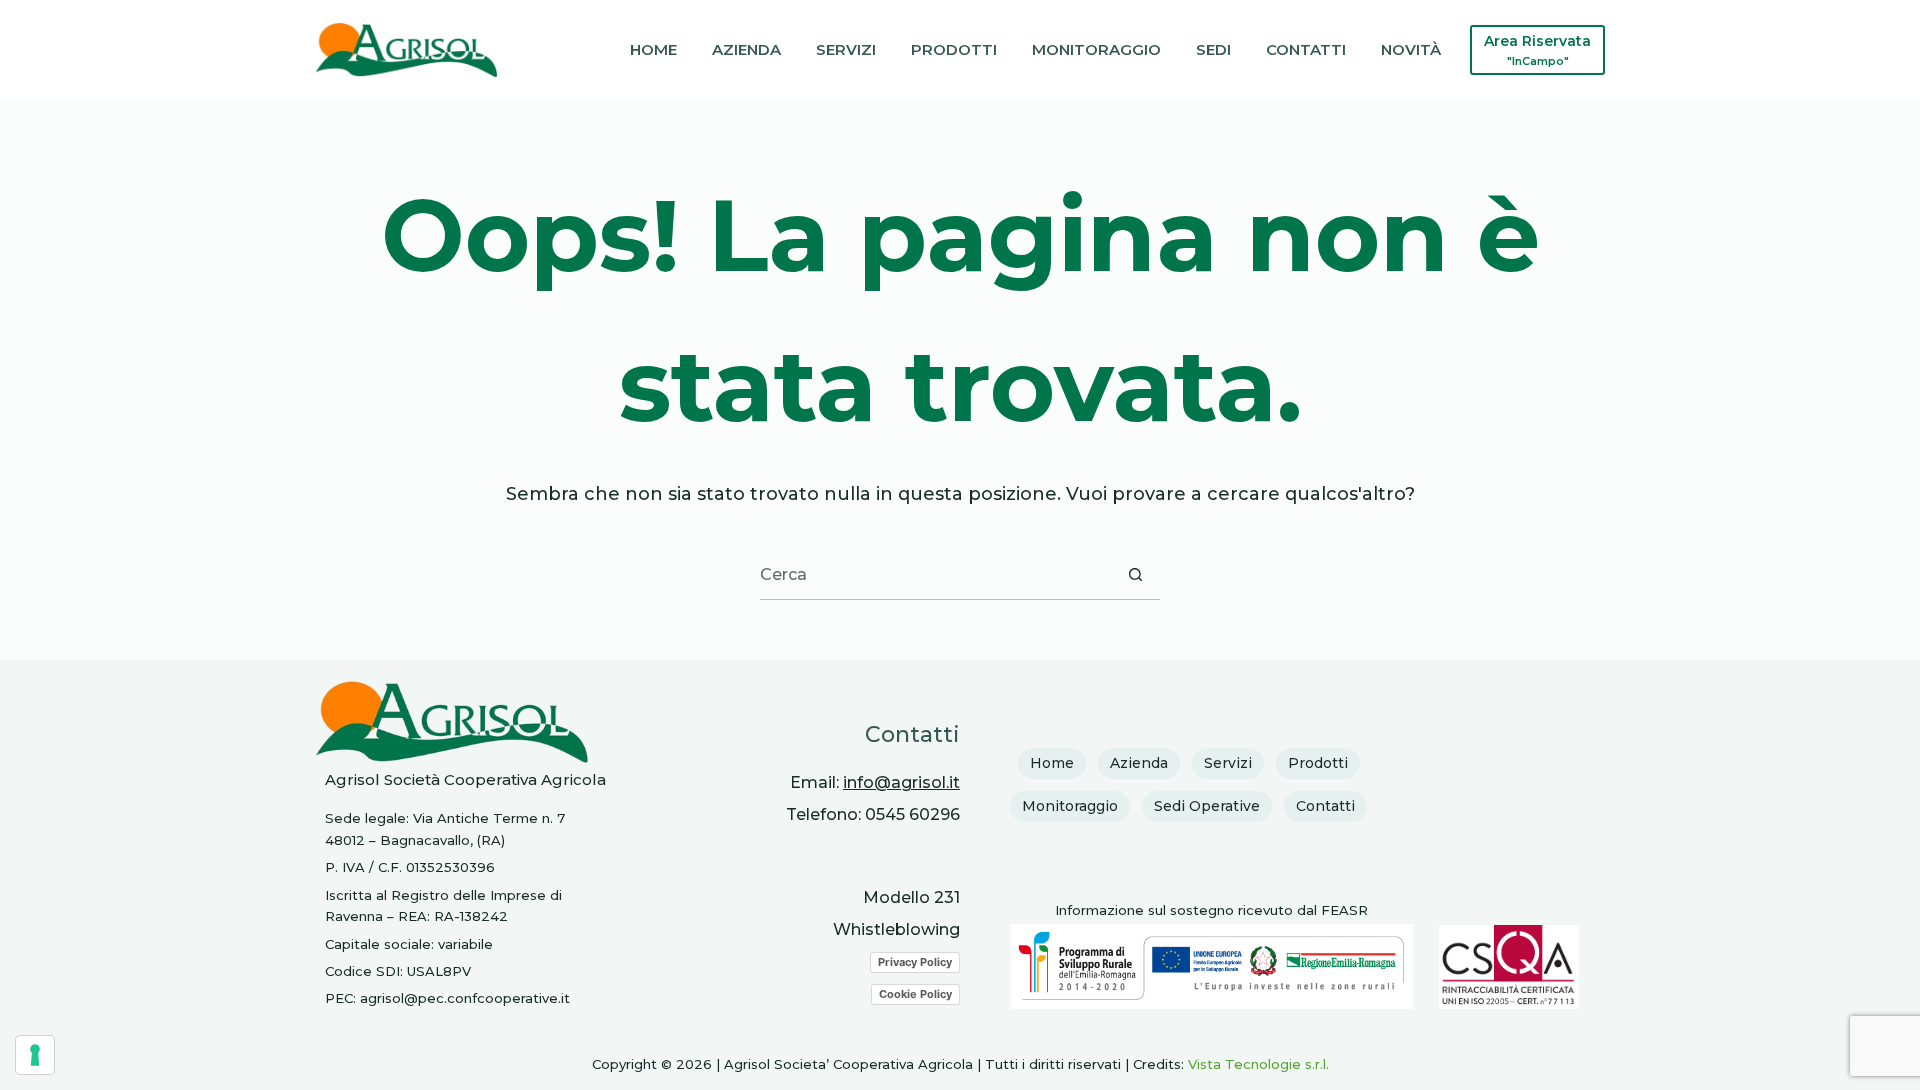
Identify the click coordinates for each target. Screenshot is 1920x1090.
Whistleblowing (896, 929)
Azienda (746, 49)
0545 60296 (912, 814)
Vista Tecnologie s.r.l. (1258, 1064)
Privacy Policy (915, 962)
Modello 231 (911, 897)
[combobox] (935, 574)
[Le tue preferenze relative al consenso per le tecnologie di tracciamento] (35, 1055)
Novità (1411, 49)
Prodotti (954, 49)
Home (653, 49)
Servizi (846, 49)
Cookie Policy (915, 994)
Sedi (1213, 49)
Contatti (1306, 49)
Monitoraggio (1096, 49)
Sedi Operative (1207, 806)
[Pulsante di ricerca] (1135, 574)
